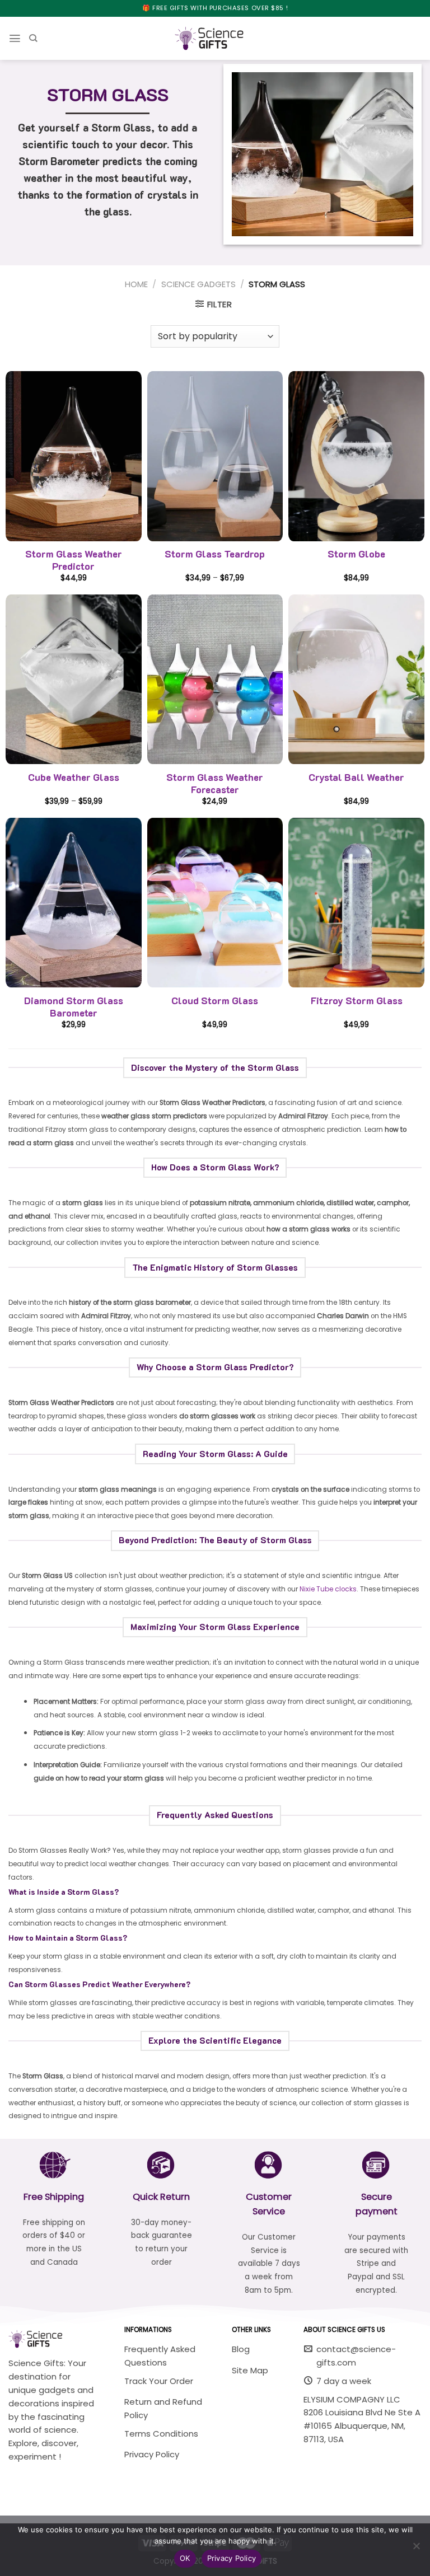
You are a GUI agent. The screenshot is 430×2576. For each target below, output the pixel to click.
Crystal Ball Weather (356, 777)
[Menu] (15, 38)
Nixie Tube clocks (328, 1589)
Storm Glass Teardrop (215, 554)
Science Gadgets (198, 284)
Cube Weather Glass (74, 777)
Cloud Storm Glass (215, 1001)
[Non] (416, 2549)
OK (185, 2558)
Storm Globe (356, 554)
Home (136, 284)
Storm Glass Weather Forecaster (215, 783)
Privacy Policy (232, 2558)
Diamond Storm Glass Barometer (74, 1007)
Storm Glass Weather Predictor (74, 560)
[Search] (33, 38)
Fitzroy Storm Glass (357, 1001)
